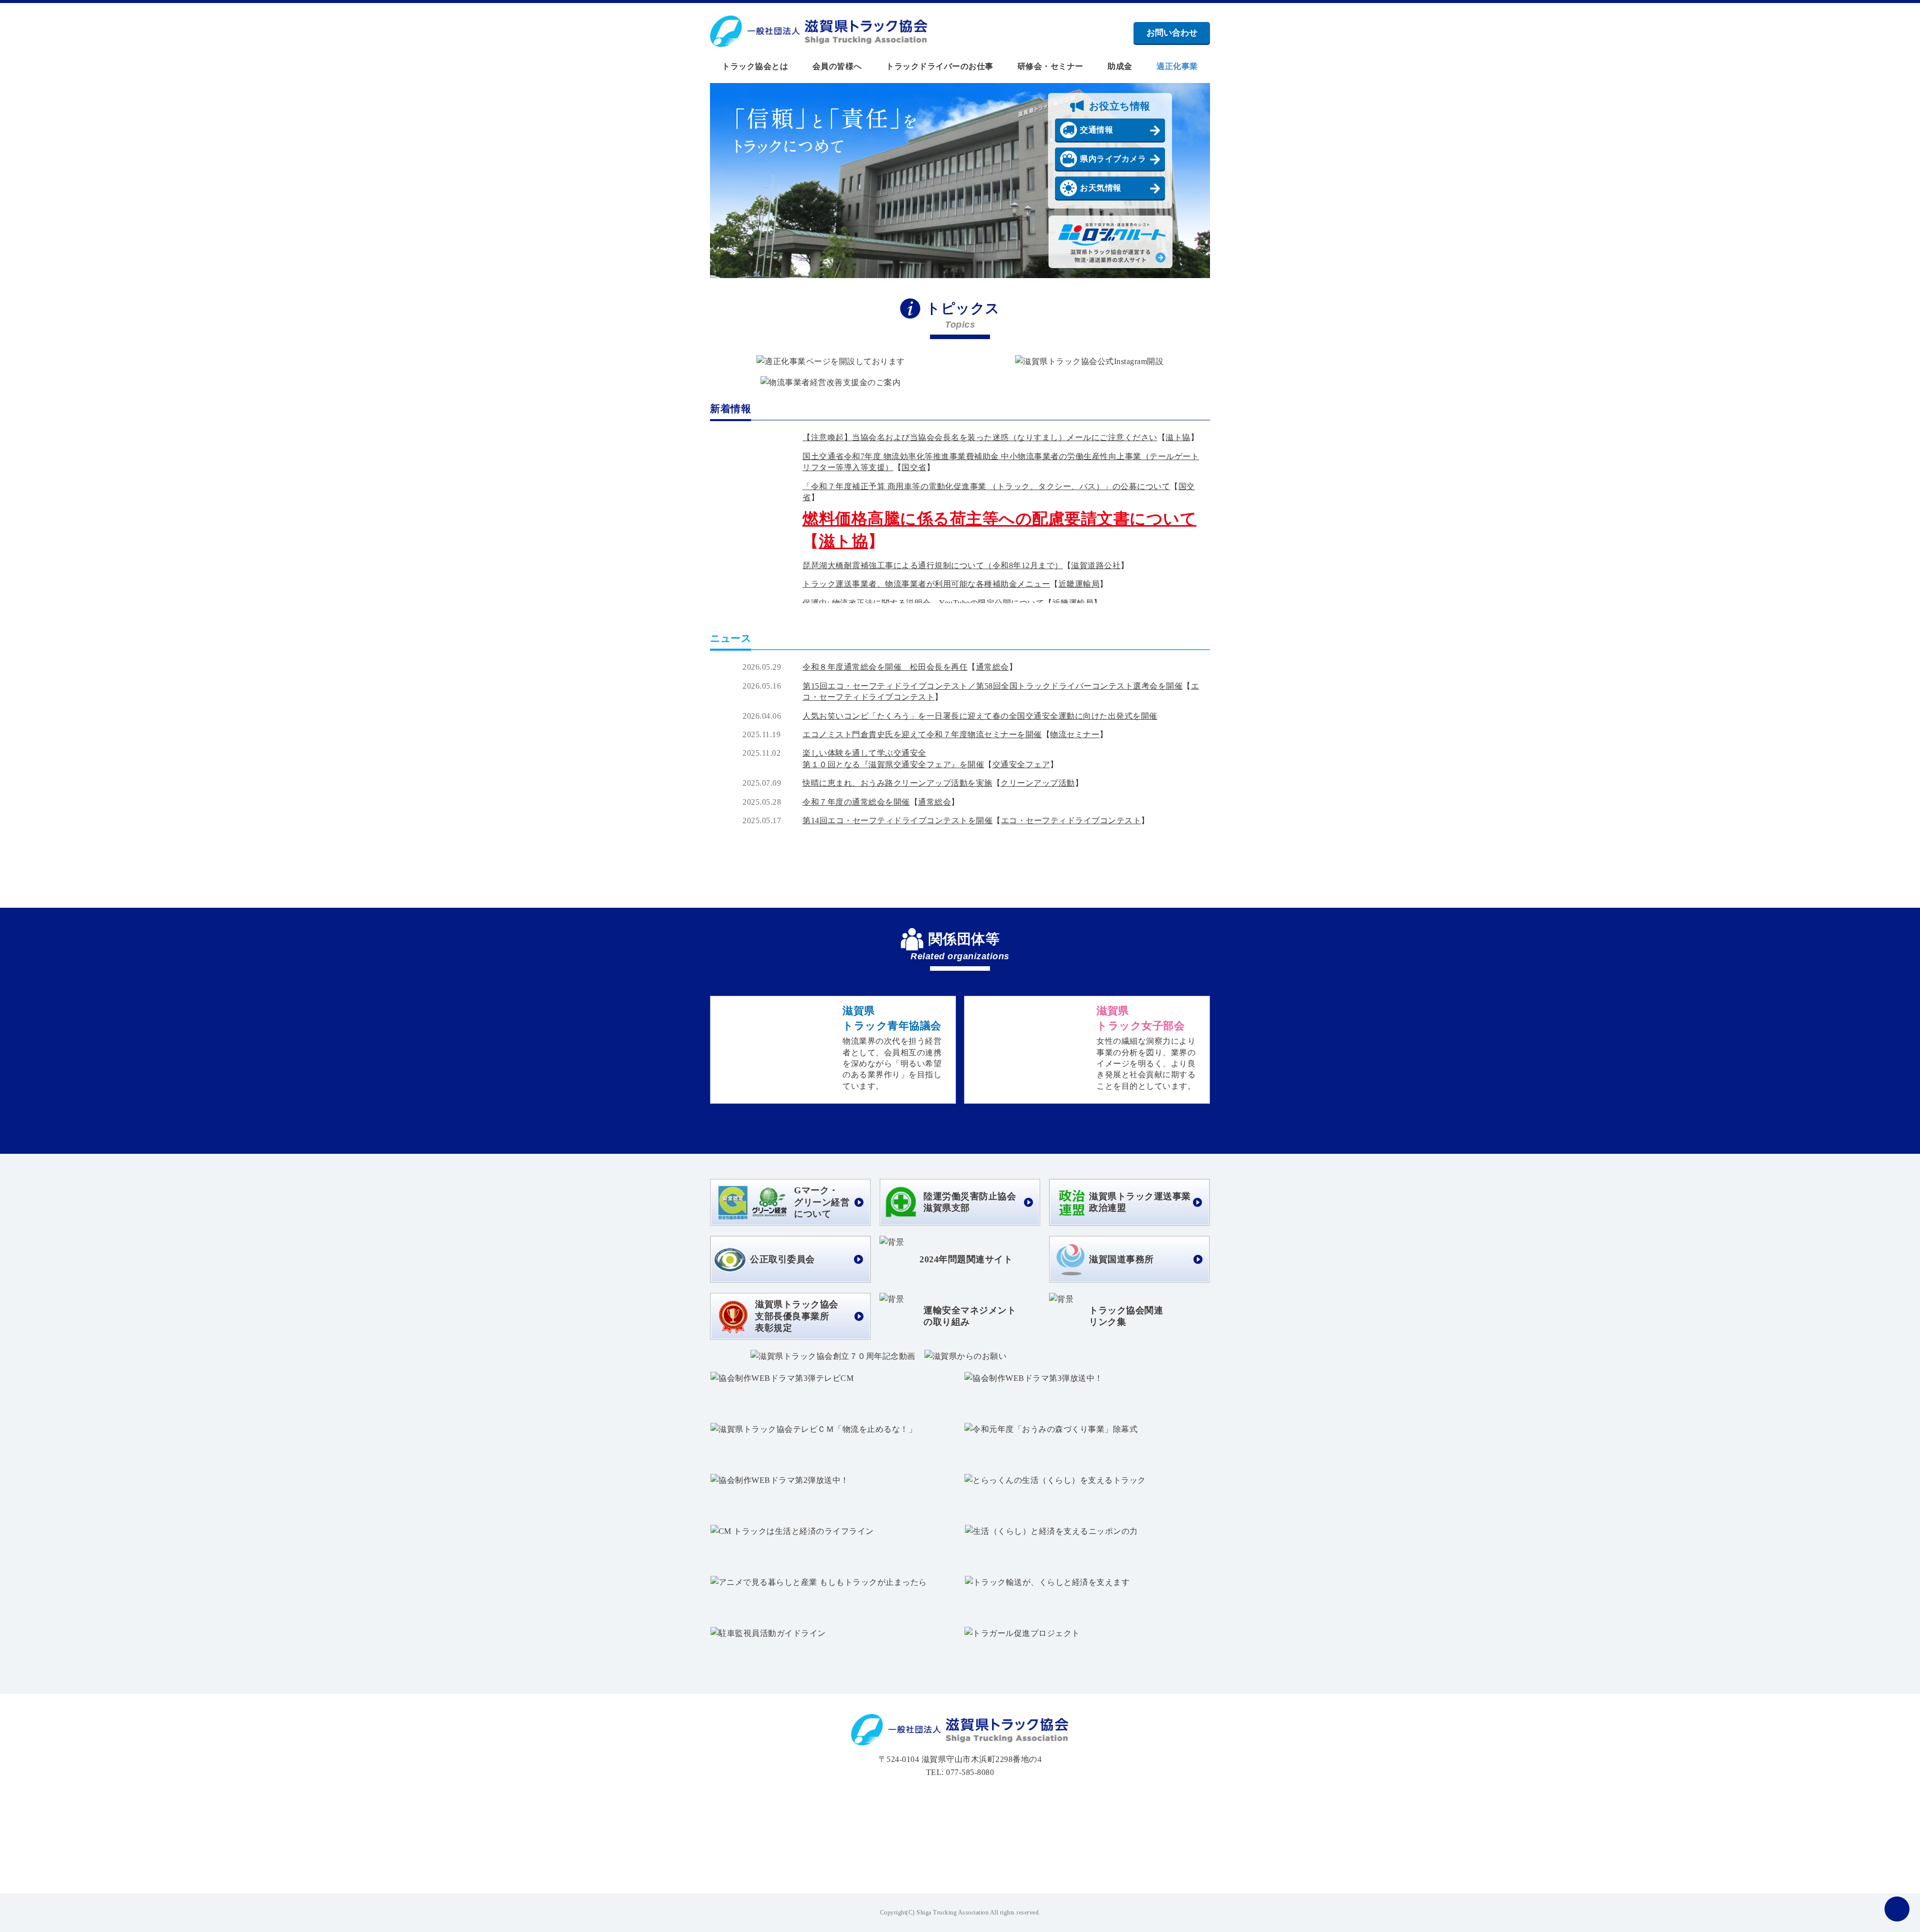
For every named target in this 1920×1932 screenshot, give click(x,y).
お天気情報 (1101, 188)
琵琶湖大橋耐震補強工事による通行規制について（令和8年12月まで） (933, 565)
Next (1191, 181)
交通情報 (1096, 130)
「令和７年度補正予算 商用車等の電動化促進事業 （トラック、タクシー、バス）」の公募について (986, 486)
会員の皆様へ (837, 67)
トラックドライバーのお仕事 (940, 67)
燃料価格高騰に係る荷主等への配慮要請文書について (999, 519)
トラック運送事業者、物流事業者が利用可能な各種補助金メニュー (926, 584)
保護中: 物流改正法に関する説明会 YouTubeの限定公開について (923, 603)
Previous (729, 181)
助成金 (1120, 67)
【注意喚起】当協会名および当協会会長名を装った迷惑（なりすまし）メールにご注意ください (980, 437)
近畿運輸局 (1079, 584)
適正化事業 (1177, 67)
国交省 (914, 467)
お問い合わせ (1172, 33)
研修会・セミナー (1050, 67)
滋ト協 (1178, 437)
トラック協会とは (755, 67)
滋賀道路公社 (1096, 565)
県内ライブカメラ (1113, 159)
